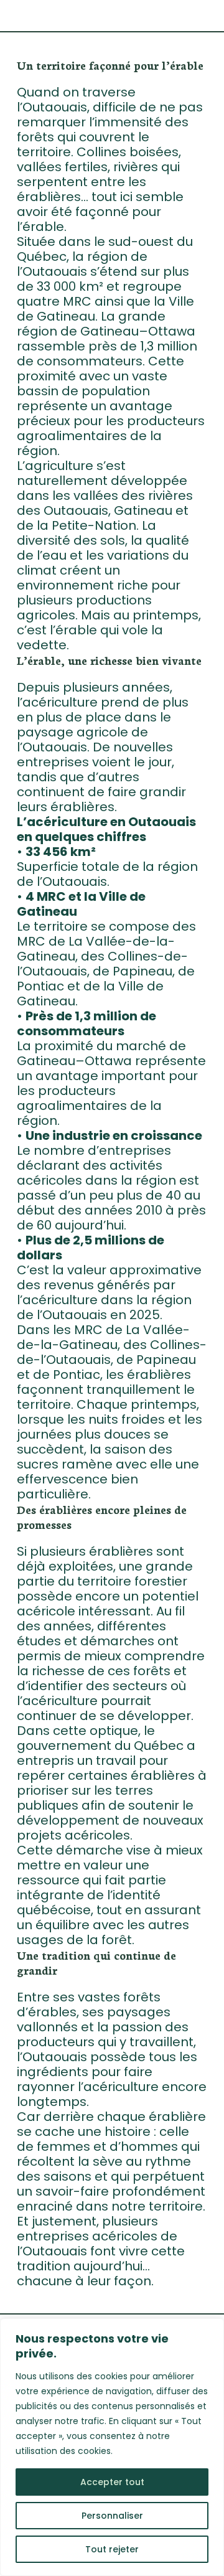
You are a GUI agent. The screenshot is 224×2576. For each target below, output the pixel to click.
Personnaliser (112, 2516)
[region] (112, 2447)
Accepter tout (112, 2482)
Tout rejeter (112, 2549)
